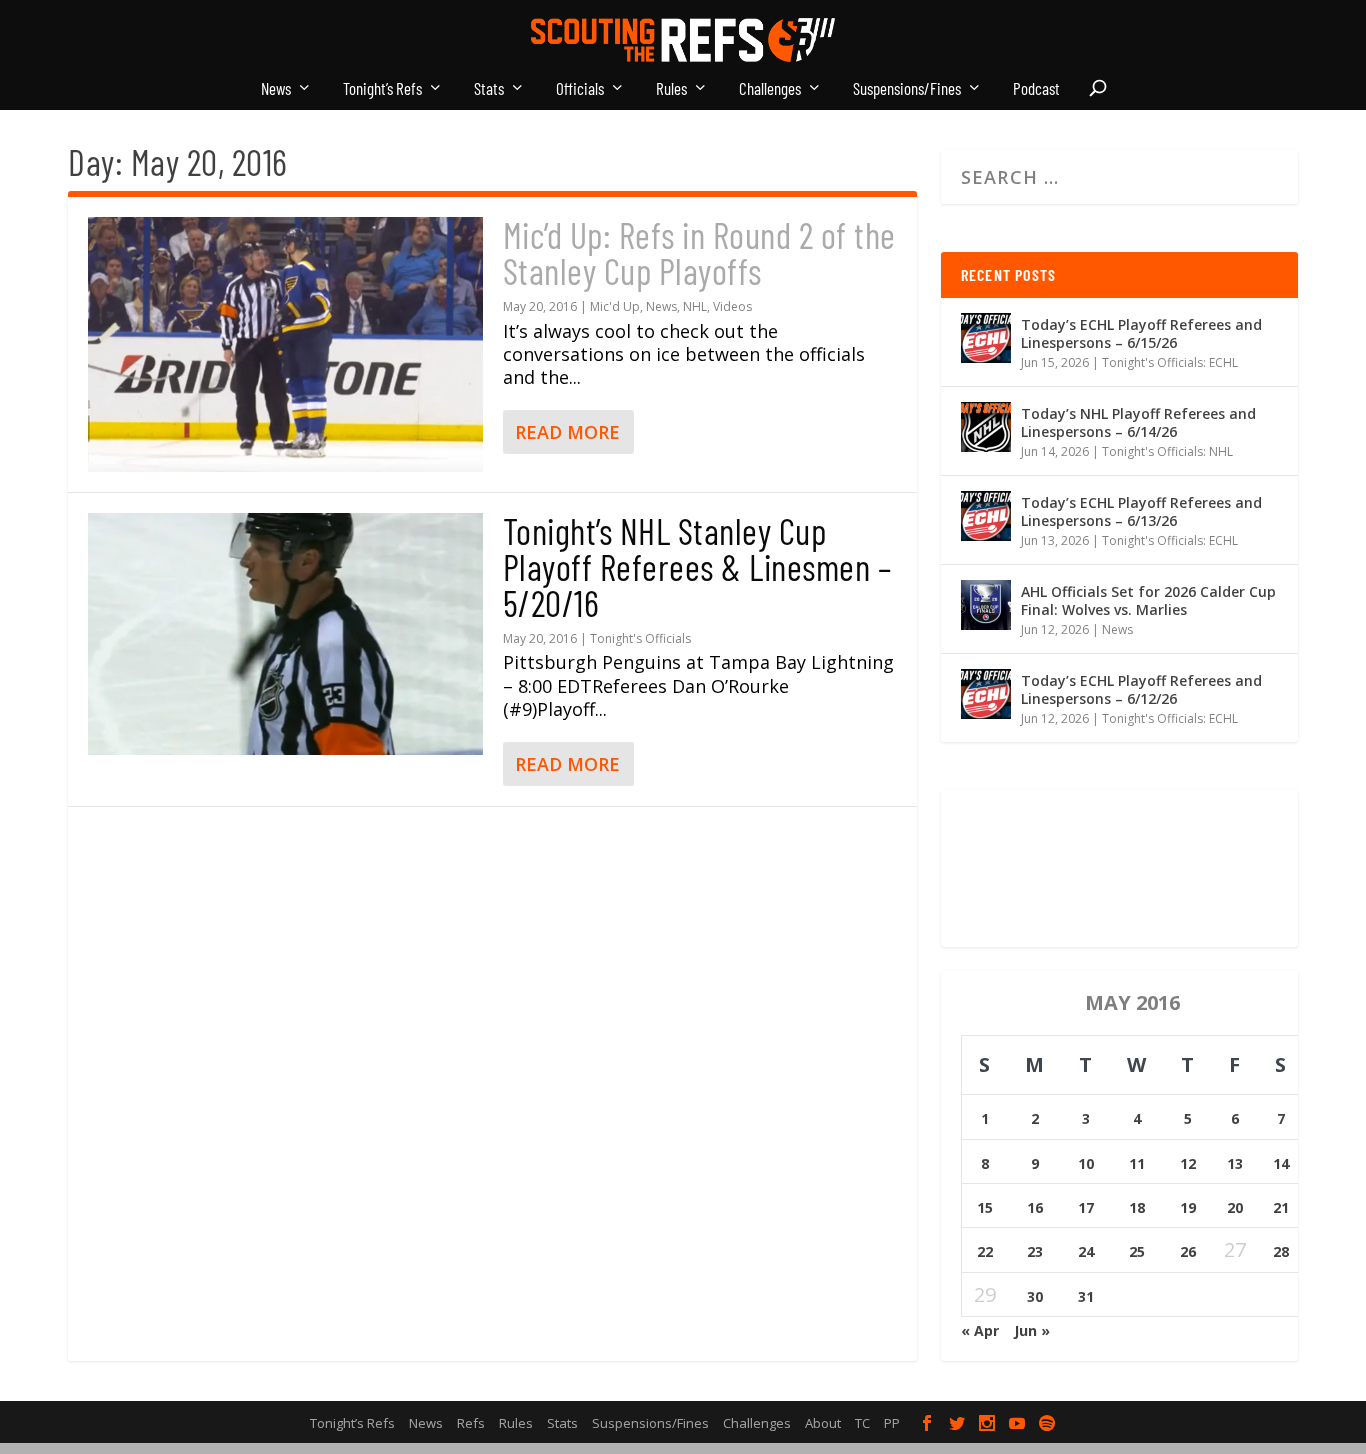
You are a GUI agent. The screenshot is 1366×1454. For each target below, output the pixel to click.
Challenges (770, 89)
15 (985, 1207)
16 (1035, 1207)
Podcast (1036, 89)
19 (1188, 1207)
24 (1086, 1251)
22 (985, 1251)
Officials (580, 89)
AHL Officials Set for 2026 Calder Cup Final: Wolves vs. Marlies (1148, 600)
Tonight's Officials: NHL (1167, 451)
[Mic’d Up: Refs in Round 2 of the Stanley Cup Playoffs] (285, 344)
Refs (471, 1423)
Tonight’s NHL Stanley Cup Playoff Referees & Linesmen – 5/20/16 (697, 566)
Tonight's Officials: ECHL (1170, 362)
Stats (489, 89)
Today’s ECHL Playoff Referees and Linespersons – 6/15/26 (1141, 333)
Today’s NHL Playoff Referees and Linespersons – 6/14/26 (1138, 422)
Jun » (1032, 1330)
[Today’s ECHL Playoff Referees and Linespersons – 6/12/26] (986, 694)
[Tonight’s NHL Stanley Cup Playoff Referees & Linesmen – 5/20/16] (285, 634)
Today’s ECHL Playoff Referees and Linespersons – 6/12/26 (1141, 689)
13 (1235, 1163)
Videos (732, 306)
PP (892, 1423)
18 (1137, 1207)
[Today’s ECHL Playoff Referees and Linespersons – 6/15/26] (986, 338)
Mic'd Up (615, 306)
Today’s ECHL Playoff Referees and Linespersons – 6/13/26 (1141, 511)
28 (1281, 1251)
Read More (567, 432)
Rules (671, 89)
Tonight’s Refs (382, 89)
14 (1281, 1163)
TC (862, 1423)
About (823, 1423)
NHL (695, 306)
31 (1086, 1296)
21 (1281, 1207)
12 (1188, 1163)
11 (1137, 1163)
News (276, 89)
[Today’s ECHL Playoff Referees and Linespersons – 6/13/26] (986, 516)
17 (1086, 1207)
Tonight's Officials (640, 638)
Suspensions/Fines (907, 89)
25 (1137, 1251)
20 (1235, 1207)
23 (1035, 1251)
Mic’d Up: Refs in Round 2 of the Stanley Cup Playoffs (699, 252)
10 (1086, 1163)
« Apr (980, 1330)
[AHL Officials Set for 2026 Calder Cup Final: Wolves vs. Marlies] (986, 605)
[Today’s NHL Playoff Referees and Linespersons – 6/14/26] (986, 427)
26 (1188, 1251)
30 (1035, 1296)
